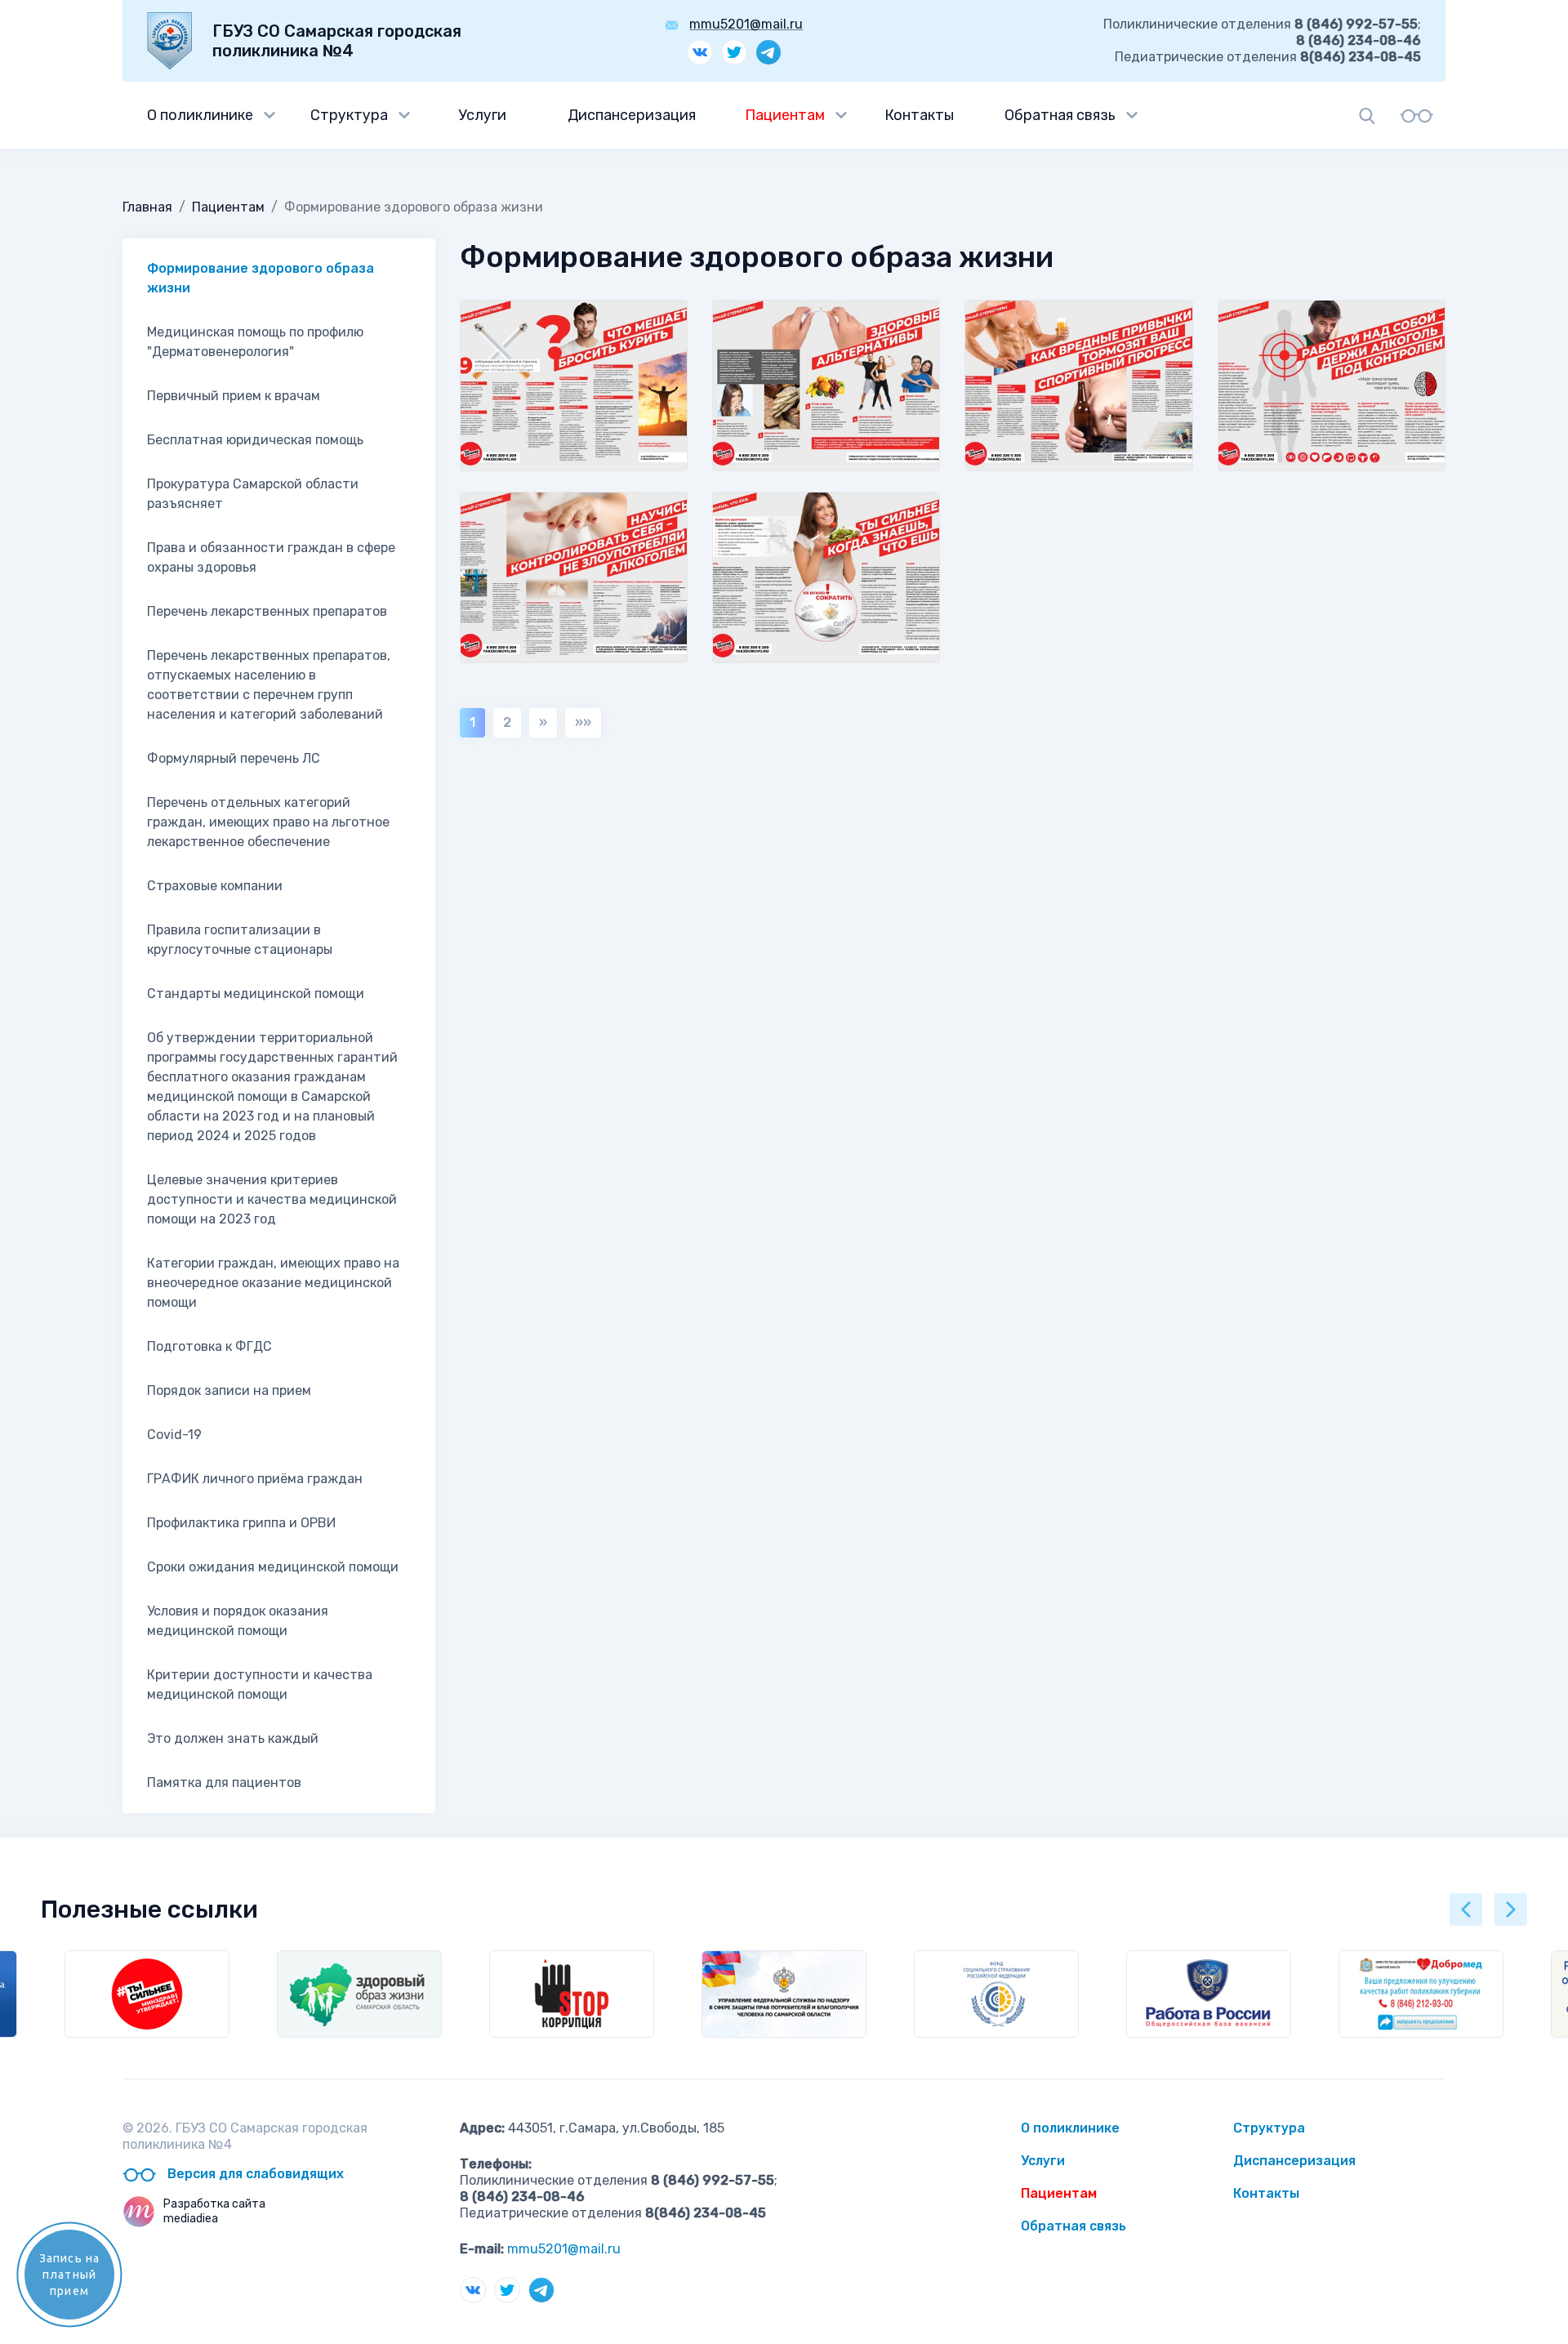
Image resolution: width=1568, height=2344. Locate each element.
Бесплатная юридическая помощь (255, 440)
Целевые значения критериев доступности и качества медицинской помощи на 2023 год (272, 1199)
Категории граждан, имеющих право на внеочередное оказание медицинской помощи (273, 1283)
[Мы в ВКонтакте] (700, 52)
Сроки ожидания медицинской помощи (273, 1567)
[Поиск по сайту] (1367, 116)
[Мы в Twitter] (734, 52)
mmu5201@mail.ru (746, 24)
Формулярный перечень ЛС (234, 758)
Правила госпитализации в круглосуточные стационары (240, 940)
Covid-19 (174, 1435)
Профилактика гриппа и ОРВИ (241, 1523)
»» (583, 722)
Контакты (919, 115)
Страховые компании (215, 886)
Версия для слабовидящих (254, 2174)
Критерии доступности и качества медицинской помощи (260, 1684)
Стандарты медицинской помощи (256, 994)
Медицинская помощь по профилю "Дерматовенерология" (255, 342)
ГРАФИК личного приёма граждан (255, 1479)
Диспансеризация (632, 115)
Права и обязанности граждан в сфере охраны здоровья (271, 557)
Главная (147, 207)
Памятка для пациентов (224, 1783)
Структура (349, 115)
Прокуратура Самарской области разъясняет (253, 494)
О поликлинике (200, 115)
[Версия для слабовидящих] (1417, 115)
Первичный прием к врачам (234, 396)
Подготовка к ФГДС (209, 1346)
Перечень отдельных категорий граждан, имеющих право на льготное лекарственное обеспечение (268, 822)
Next (1511, 1910)
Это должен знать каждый (233, 1738)
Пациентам (785, 115)
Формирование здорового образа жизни (261, 278)
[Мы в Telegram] (768, 52)
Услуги (482, 115)
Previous (1466, 1910)
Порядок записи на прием (229, 1390)
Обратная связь (1060, 115)
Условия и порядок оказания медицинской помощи (238, 1621)
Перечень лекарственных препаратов (267, 611)
